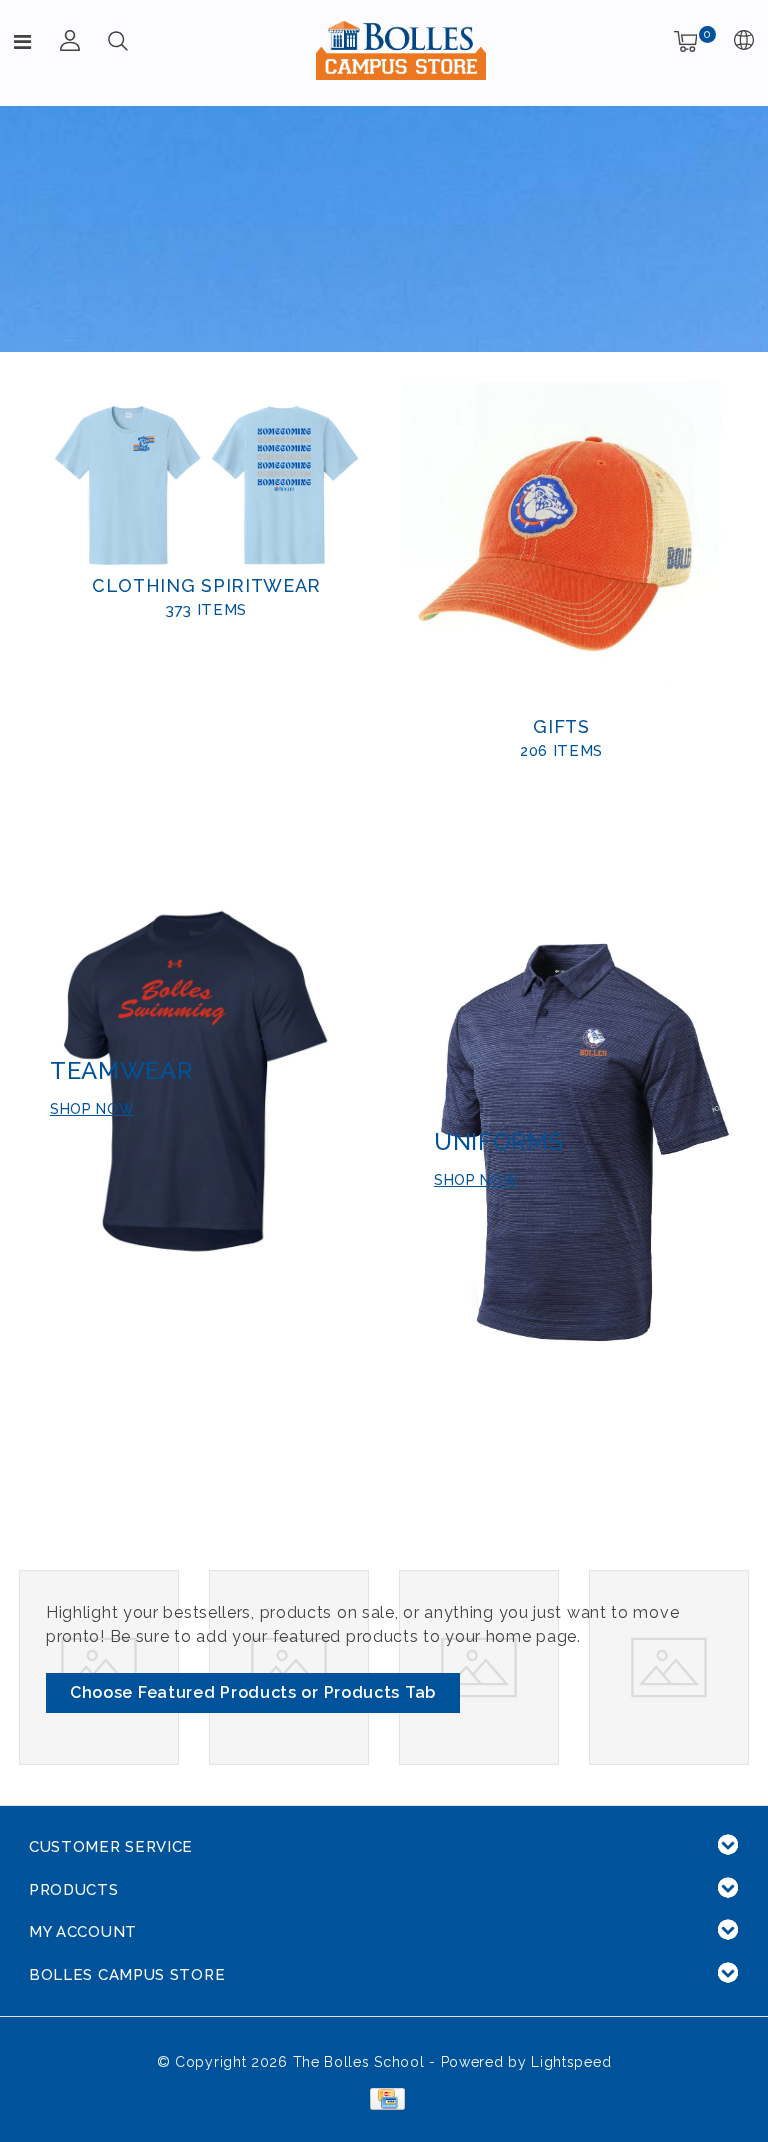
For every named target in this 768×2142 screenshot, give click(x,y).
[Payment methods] (383, 2097)
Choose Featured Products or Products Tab (253, 1692)
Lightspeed (571, 2062)
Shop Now (476, 1180)
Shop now (92, 1109)
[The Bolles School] (401, 50)
